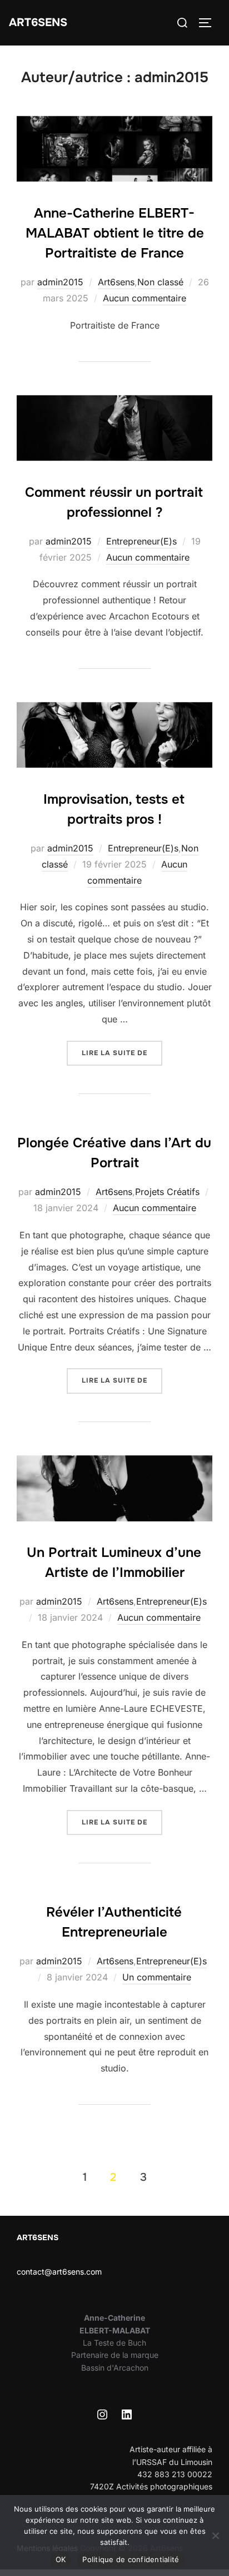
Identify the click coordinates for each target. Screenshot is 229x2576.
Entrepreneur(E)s (141, 541)
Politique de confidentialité (131, 2559)
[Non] (215, 2535)
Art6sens (38, 22)
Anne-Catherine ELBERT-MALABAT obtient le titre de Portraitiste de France (115, 233)
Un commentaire (157, 1977)
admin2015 (60, 282)
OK (61, 2559)
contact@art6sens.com (59, 2272)
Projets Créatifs (167, 1192)
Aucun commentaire (145, 298)
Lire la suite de (122, 1053)
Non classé (160, 282)
